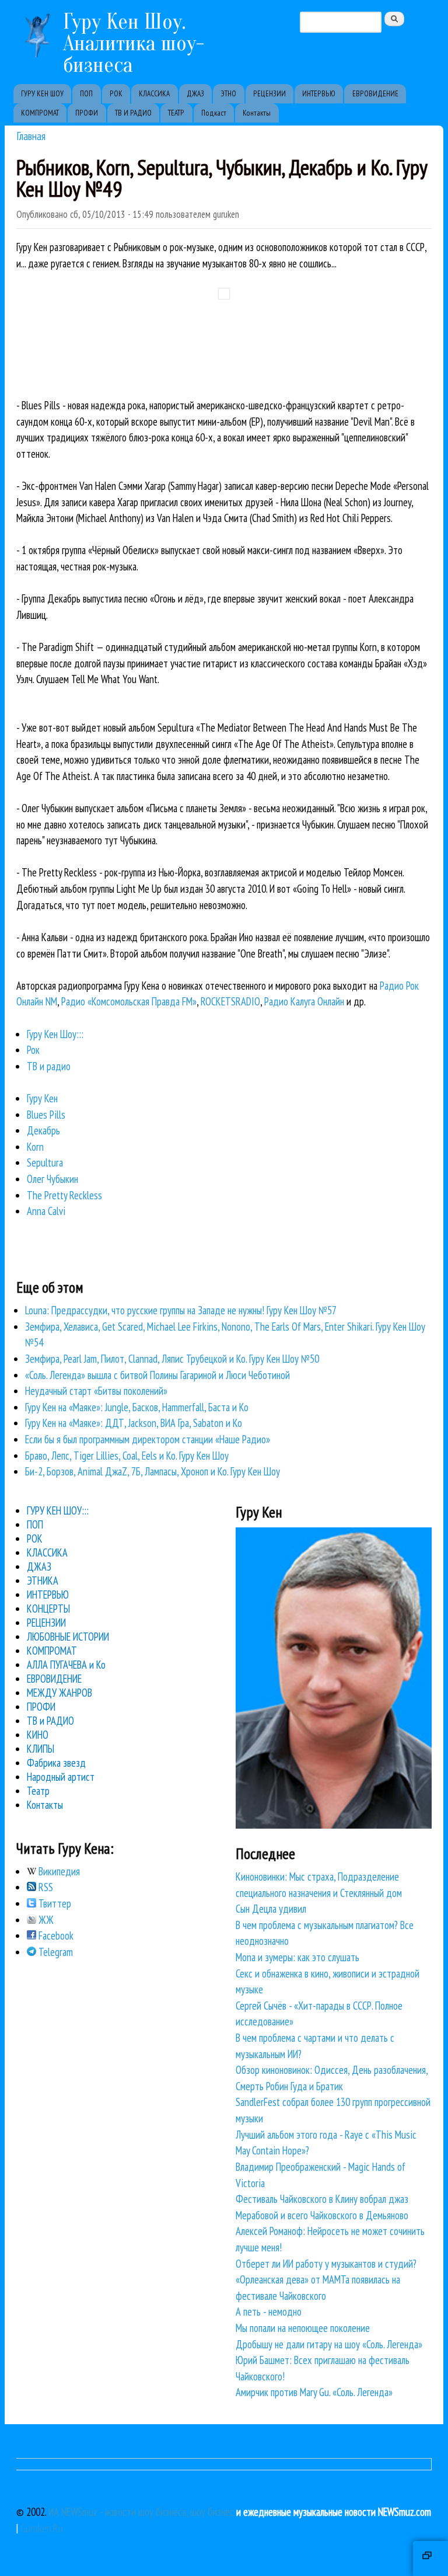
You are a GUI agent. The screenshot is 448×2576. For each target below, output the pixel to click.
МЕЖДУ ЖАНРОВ (60, 1693)
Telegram (55, 1952)
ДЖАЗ (195, 94)
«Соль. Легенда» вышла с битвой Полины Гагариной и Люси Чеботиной (157, 1375)
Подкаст (214, 113)
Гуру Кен (42, 1098)
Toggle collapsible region (430, 2558)
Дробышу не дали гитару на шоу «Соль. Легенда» (329, 2344)
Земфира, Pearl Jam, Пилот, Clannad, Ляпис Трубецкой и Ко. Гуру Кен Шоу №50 (172, 1359)
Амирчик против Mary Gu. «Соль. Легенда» (314, 2392)
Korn (35, 1147)
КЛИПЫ (41, 1749)
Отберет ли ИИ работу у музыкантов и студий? (326, 2264)
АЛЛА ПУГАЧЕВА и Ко (66, 1665)
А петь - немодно (269, 2312)
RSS (45, 1887)
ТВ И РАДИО (133, 113)
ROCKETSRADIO (230, 1001)
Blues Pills (46, 1115)
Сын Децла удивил (271, 1909)
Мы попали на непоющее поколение (303, 2328)
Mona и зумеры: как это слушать (297, 1957)
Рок (33, 1050)
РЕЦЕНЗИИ (269, 94)
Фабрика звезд (56, 1763)
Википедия (58, 1871)
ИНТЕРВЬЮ (319, 94)
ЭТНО (228, 94)
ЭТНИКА (43, 1581)
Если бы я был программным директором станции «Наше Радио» (148, 1439)
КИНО (38, 1735)
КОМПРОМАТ (40, 113)
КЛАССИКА (154, 94)
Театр (38, 1791)
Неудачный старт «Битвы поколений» (96, 1391)
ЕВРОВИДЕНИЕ (375, 94)
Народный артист (61, 1777)
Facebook (55, 1936)
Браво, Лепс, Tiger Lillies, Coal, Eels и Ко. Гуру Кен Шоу (127, 1456)
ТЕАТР (176, 113)
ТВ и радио (49, 1066)
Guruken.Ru (42, 2528)
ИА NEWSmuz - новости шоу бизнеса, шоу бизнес (141, 2512)
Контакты (257, 113)
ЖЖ (45, 1920)
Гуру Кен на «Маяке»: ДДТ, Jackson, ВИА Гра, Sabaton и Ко (134, 1423)
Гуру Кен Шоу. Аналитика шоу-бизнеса (134, 43)
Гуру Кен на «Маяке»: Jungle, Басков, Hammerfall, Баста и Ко (137, 1407)
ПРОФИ (87, 113)
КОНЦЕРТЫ (48, 1609)
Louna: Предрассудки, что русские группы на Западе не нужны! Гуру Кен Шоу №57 (181, 1310)
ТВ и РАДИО (50, 1721)
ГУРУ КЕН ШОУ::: (58, 1510)
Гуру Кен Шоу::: (55, 1034)
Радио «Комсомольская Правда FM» (129, 1001)
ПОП (86, 94)
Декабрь (43, 1130)
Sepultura (45, 1162)
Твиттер (54, 1903)
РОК (116, 94)
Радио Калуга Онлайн (304, 1001)
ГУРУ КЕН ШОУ (42, 94)
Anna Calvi (46, 1211)
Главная (31, 136)
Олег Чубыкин (52, 1179)
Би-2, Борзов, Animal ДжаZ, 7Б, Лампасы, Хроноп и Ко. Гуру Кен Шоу (153, 1471)
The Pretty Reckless (64, 1195)
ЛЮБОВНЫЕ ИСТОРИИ (68, 1637)
